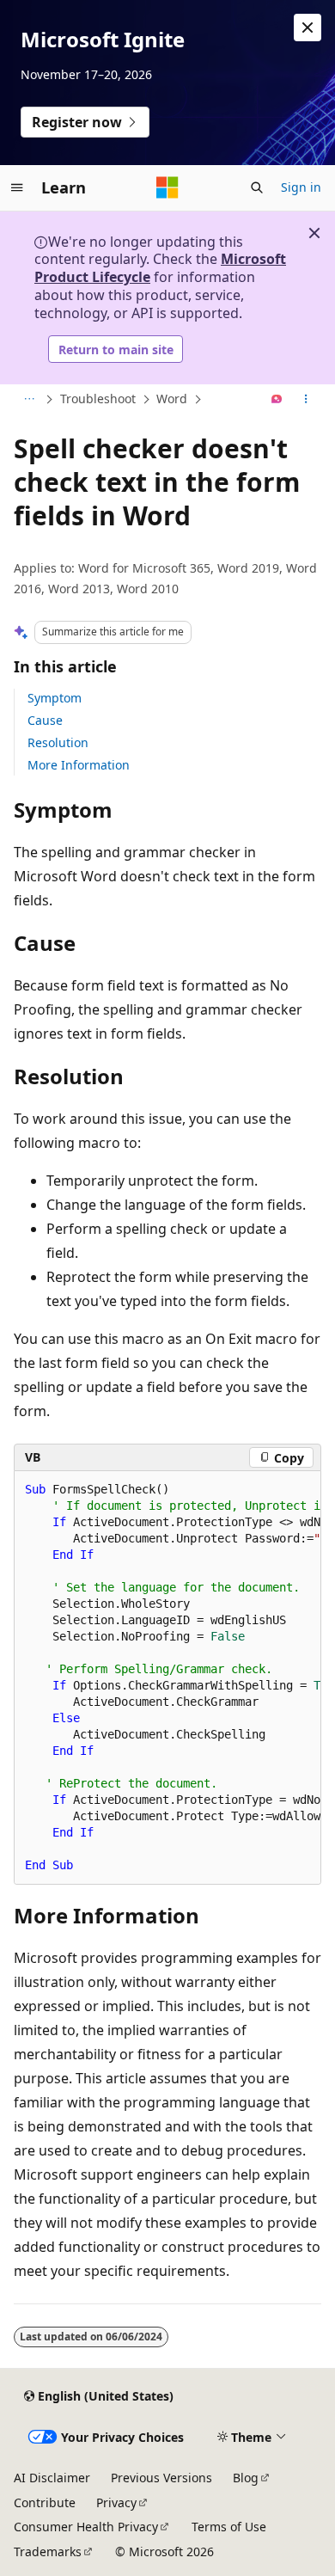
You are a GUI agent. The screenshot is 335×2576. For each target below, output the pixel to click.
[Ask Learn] (277, 400)
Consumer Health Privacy (86, 2527)
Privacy (116, 2502)
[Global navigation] (17, 187)
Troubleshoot (98, 399)
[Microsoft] (167, 187)
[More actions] (306, 400)
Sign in (301, 187)
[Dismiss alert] (308, 28)
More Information (79, 765)
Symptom (55, 698)
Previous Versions (161, 2478)
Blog (246, 2478)
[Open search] (257, 187)
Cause (45, 720)
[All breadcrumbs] (29, 400)
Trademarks (48, 2551)
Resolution (58, 742)
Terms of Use (229, 2527)
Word (172, 399)
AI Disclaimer (52, 2478)
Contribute (45, 2502)
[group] (167, 1678)
